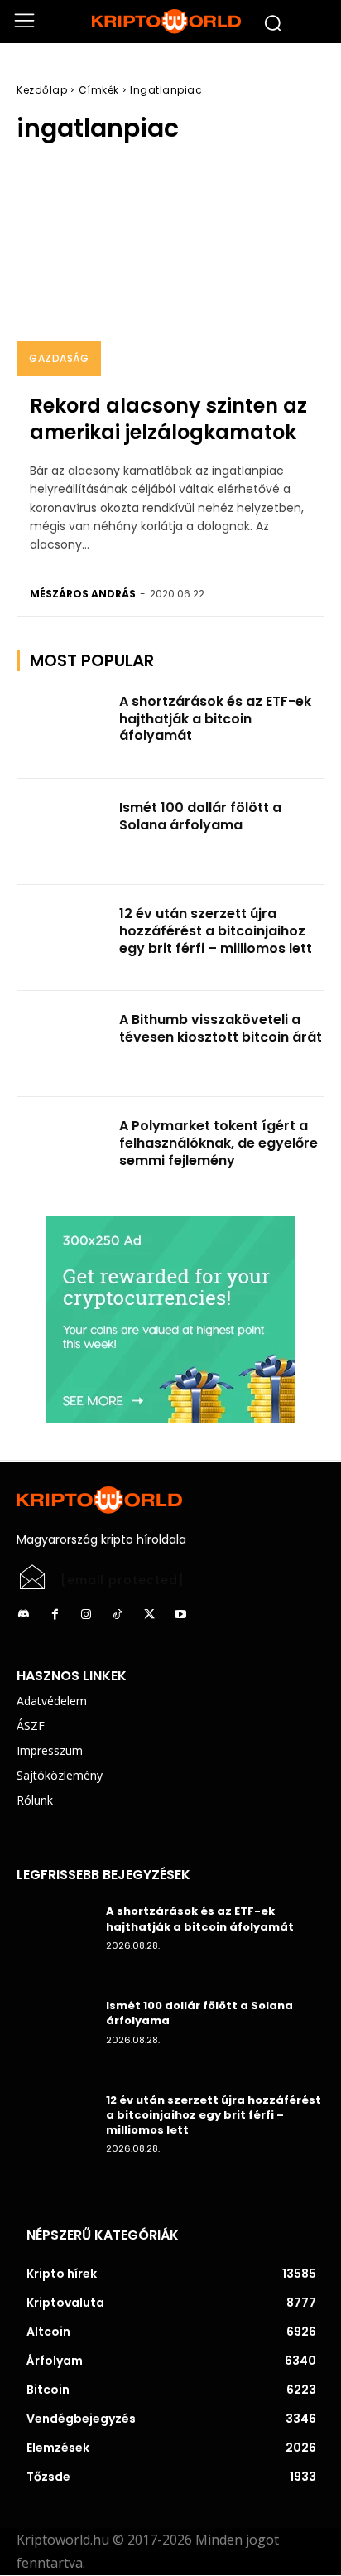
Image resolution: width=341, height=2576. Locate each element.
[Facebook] (55, 1615)
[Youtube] (180, 1615)
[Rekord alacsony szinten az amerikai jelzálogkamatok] (170, 268)
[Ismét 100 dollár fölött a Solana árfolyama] (63, 832)
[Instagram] (86, 1615)
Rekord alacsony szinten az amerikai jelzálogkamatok (168, 418)
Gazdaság (59, 358)
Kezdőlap (42, 90)
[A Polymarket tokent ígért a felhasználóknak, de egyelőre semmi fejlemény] (63, 1150)
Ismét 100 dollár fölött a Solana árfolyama (200, 816)
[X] (149, 1615)
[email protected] (122, 1580)
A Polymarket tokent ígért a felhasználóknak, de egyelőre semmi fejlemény (219, 1143)
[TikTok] (118, 1615)
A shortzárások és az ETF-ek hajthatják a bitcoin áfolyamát (215, 719)
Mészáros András (83, 594)
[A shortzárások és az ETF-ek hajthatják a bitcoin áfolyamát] (63, 726)
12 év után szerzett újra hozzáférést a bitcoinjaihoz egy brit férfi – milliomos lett (216, 931)
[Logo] (170, 22)
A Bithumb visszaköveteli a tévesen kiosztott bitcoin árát (221, 1028)
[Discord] (23, 1615)
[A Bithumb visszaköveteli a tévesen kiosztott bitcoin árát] (63, 1044)
